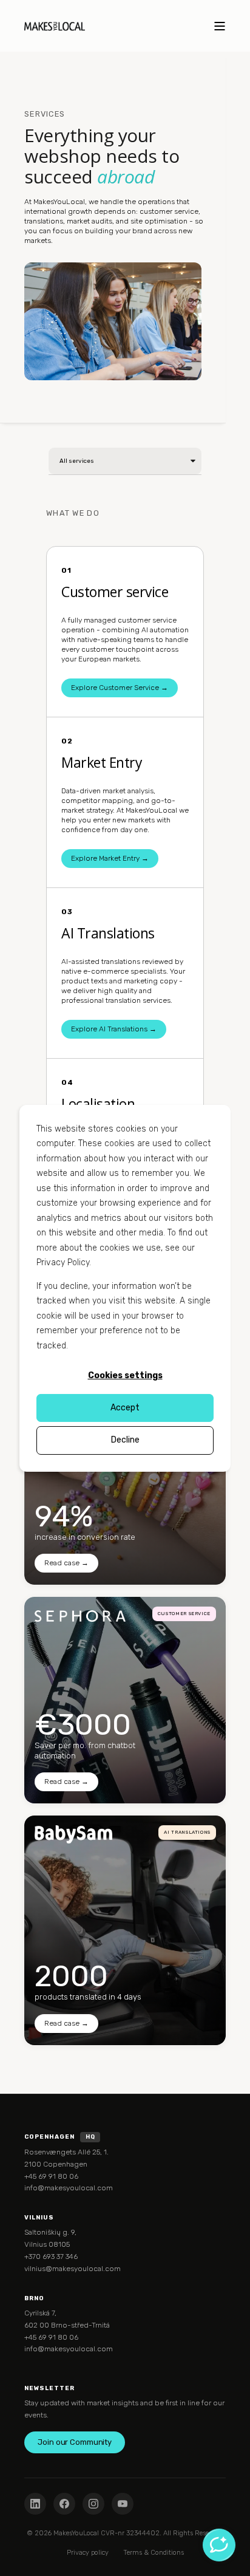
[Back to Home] (55, 26)
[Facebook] (64, 2504)
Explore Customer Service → (120, 688)
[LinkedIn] (35, 2504)
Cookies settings (125, 1375)
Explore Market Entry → (110, 858)
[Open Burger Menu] (220, 26)
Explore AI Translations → (114, 1029)
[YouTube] (123, 2504)
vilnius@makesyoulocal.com (73, 2269)
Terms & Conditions (154, 2553)
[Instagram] (93, 2504)
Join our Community (75, 2442)
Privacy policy (88, 2553)
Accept (125, 1408)
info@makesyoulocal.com (69, 2188)
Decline (125, 1440)
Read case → (66, 1563)
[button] (12, 2564)
